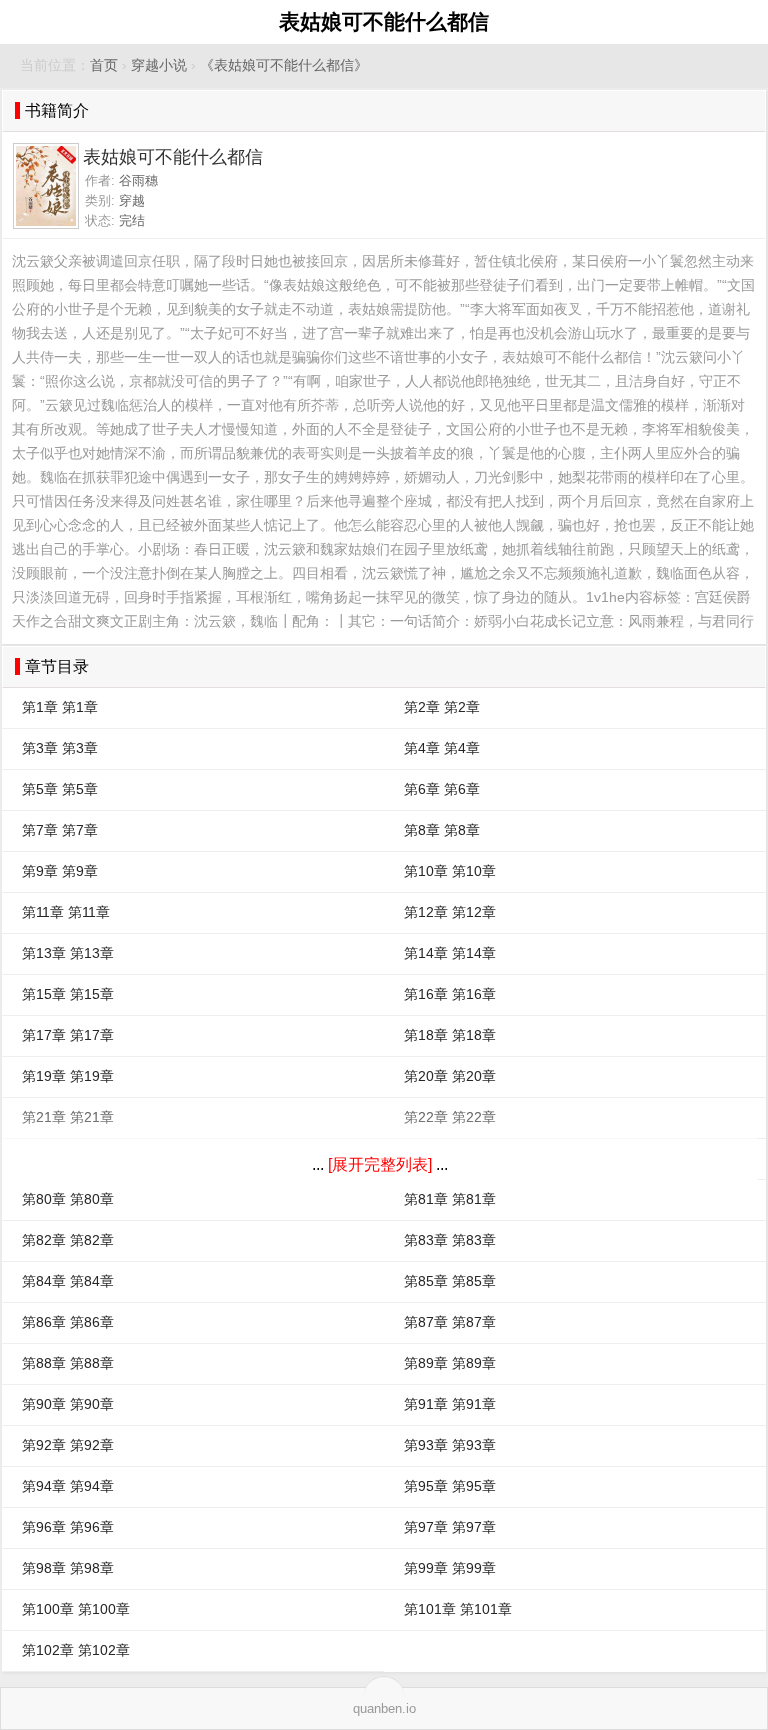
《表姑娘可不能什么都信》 (284, 65)
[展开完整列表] (380, 1164)
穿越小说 (159, 65)
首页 (104, 65)
